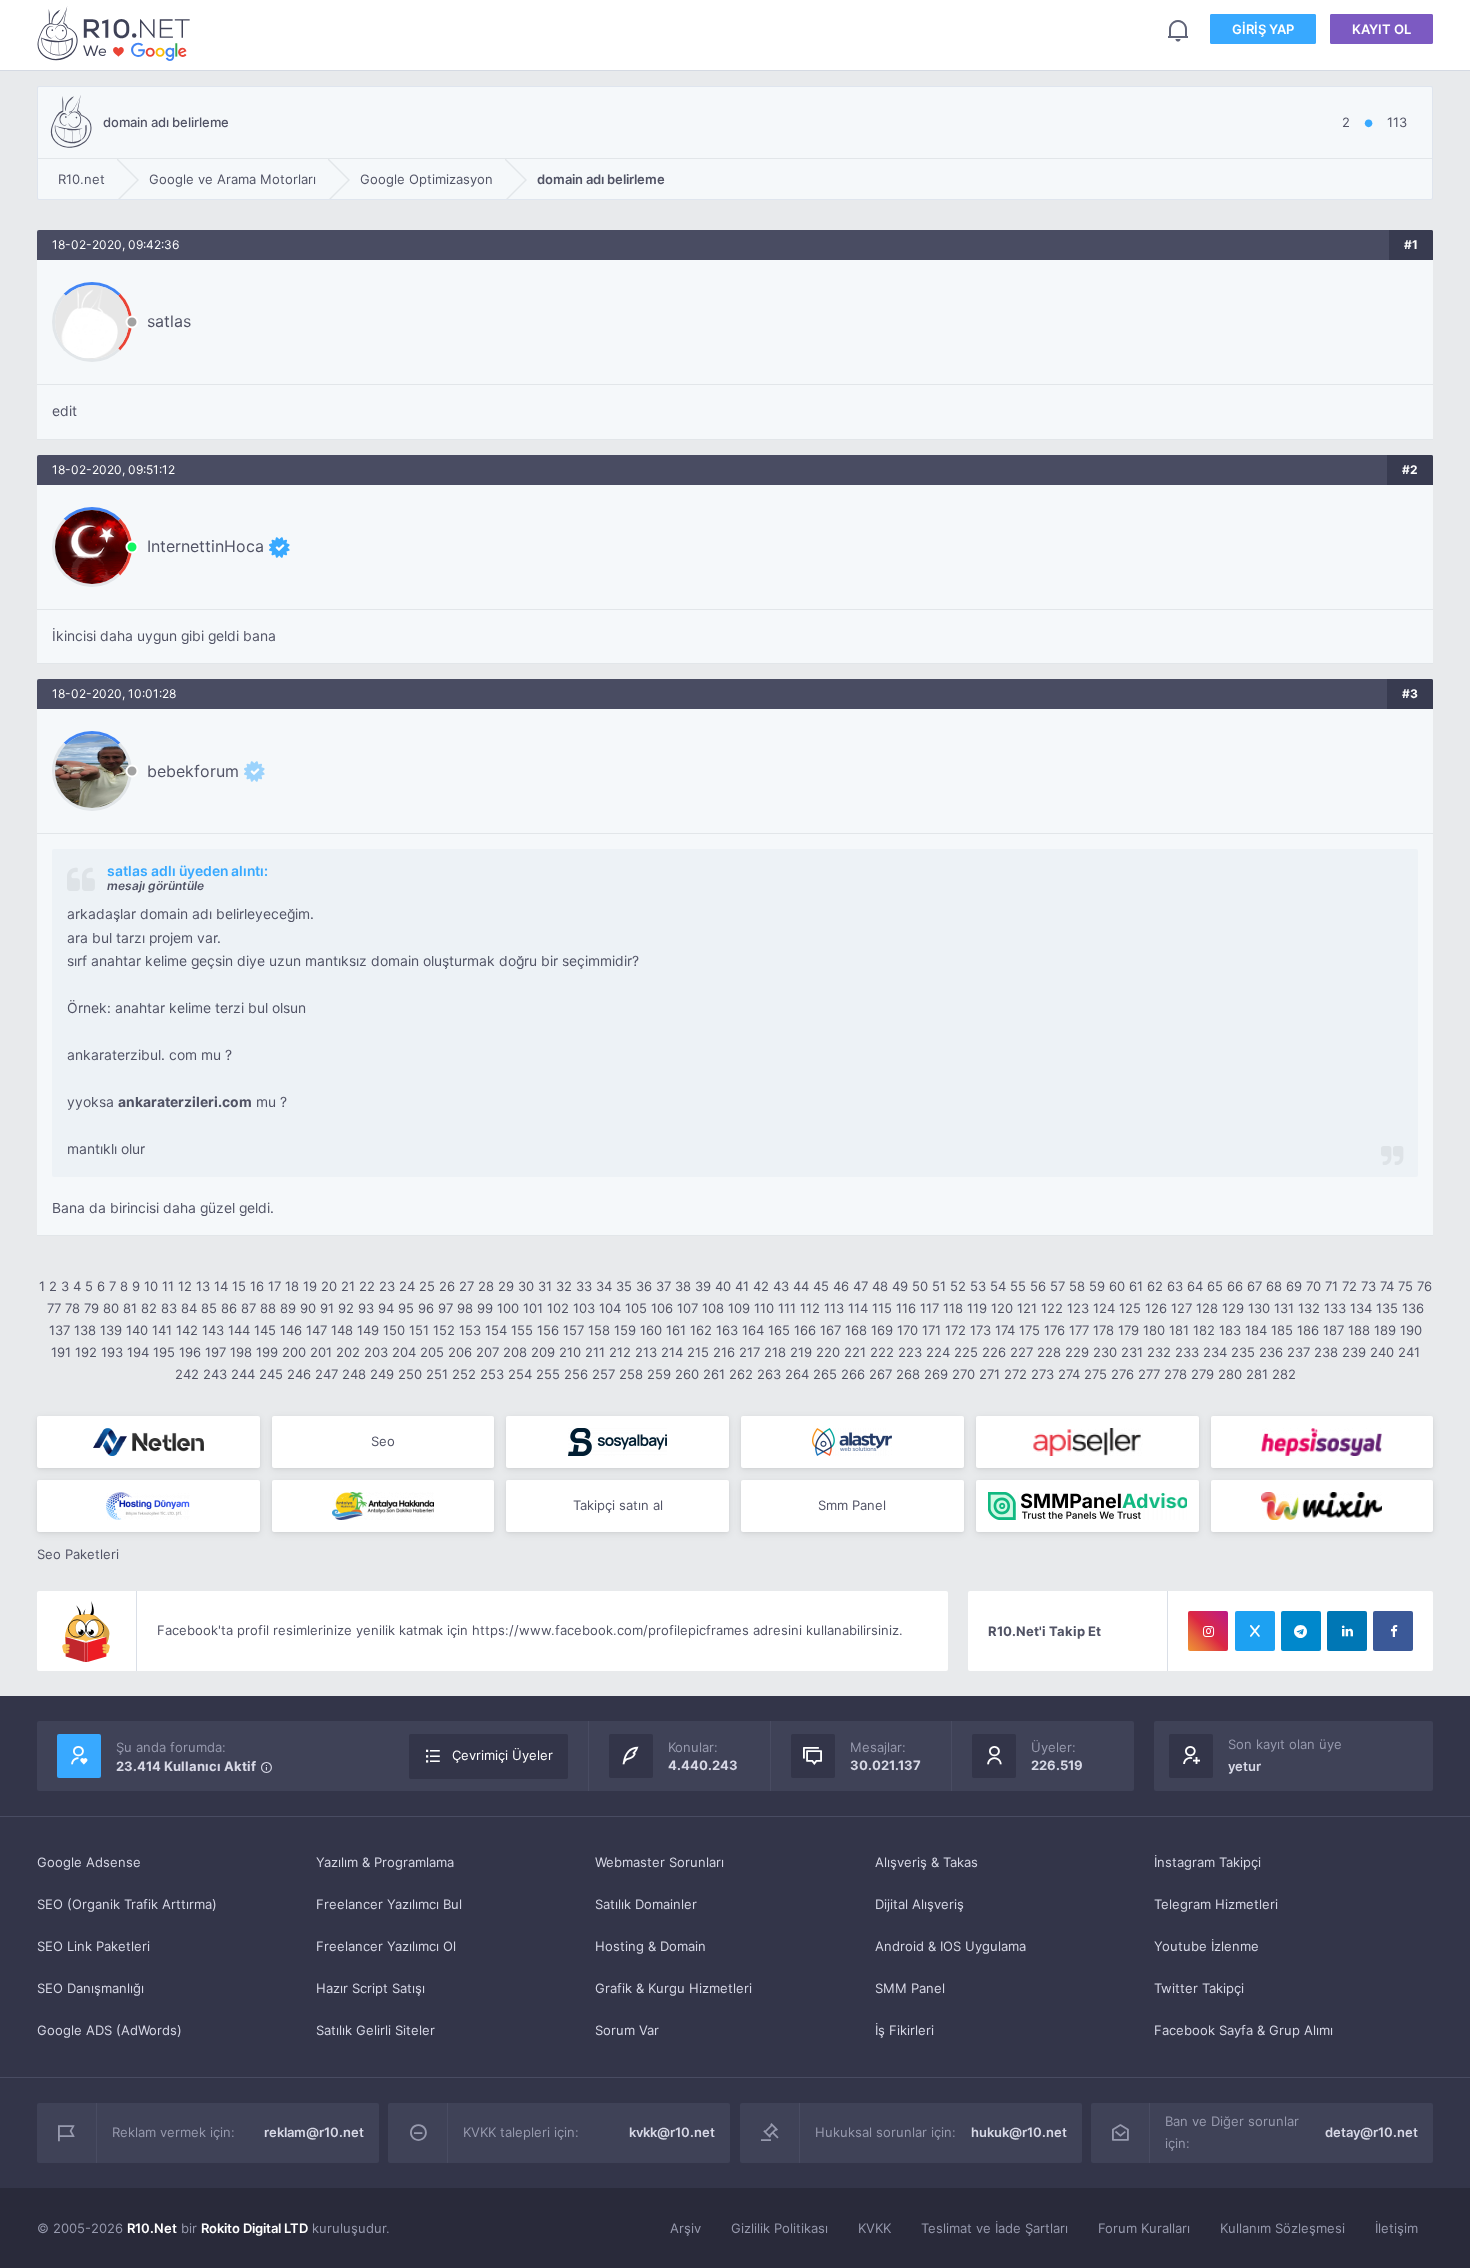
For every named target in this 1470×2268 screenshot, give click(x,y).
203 (376, 1352)
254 (520, 1374)
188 (1359, 1330)
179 (1128, 1330)
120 (1002, 1308)
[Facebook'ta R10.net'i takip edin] (1393, 1631)
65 (1215, 1286)
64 (1195, 1286)
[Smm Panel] (617, 1442)
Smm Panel (852, 1505)
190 (1411, 1330)
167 (830, 1330)
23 (387, 1286)
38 (683, 1286)
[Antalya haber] (383, 1506)
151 (419, 1330)
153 (470, 1330)
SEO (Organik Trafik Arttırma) (127, 1904)
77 (54, 1308)
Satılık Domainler (646, 1904)
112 (810, 1308)
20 (329, 1286)
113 (834, 1308)
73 (1368, 1286)
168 (856, 1330)
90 (308, 1308)
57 (1057, 1286)
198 (241, 1352)
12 (185, 1286)
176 (1054, 1330)
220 (828, 1352)
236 (1271, 1352)
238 (1326, 1352)
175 (1029, 1330)
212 (620, 1352)
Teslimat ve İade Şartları (994, 2228)
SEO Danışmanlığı (90, 1988)
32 (564, 1286)
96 (426, 1308)
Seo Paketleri (78, 1554)
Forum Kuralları (1144, 2228)
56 (1038, 1286)
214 (672, 1352)
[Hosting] (148, 1442)
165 (779, 1330)
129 (1233, 1308)
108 (713, 1308)
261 (714, 1374)
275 (1095, 1374)
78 (72, 1308)
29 (506, 1286)
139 (111, 1330)
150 (394, 1330)
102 (558, 1308)
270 (963, 1374)
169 (882, 1330)
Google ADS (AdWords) (109, 2030)
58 (1077, 1286)
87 (248, 1308)
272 (1015, 1374)
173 (980, 1330)
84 (189, 1308)
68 (1274, 1286)
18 (292, 1286)
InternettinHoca (205, 546)
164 (753, 1330)
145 (265, 1330)
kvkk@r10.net (672, 2132)
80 (111, 1308)
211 (595, 1352)
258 (631, 1374)
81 (130, 1308)
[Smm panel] (1087, 1506)
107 (687, 1308)
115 (882, 1308)
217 (749, 1352)
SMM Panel (910, 1988)
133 (1335, 1308)
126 (1156, 1308)
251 (437, 1374)
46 (841, 1286)
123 (1078, 1308)
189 (1385, 1330)
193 (112, 1352)
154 (496, 1330)
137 (59, 1330)
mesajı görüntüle (155, 885)
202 (348, 1352)
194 (138, 1352)
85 (209, 1308)
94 (386, 1308)
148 (342, 1330)
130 (1259, 1308)
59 (1097, 1286)
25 (427, 1286)
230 (1105, 1352)
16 (257, 1286)
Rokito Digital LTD (254, 2228)
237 (1298, 1352)
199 (267, 1352)
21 (348, 1286)
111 (787, 1308)
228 (1049, 1352)
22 (367, 1286)
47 (860, 1286)
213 (646, 1352)
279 (1202, 1374)
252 (464, 1374)
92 (346, 1308)
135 (1387, 1308)
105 (636, 1308)
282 (1284, 1374)
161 (676, 1330)
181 (1179, 1330)
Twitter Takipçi (1199, 1988)
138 (85, 1330)
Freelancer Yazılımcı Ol (386, 1946)
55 (1018, 1286)
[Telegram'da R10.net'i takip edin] (1301, 1631)
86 (229, 1308)
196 (190, 1352)
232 (1159, 1352)
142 (187, 1330)
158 (599, 1330)
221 (855, 1352)
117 (929, 1308)
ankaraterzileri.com (185, 1102)
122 (1052, 1308)
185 (1282, 1330)
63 (1175, 1286)
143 (213, 1330)
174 (1005, 1330)
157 (573, 1330)
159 (625, 1330)
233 (1187, 1352)
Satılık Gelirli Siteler (375, 2030)
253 (492, 1374)
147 (316, 1330)
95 (406, 1308)
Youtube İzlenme (1206, 1946)
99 (485, 1308)
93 (366, 1308)
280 (1230, 1374)
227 (1021, 1352)
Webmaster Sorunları (659, 1862)
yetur (1244, 1766)
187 (1333, 1330)
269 (936, 1374)
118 (953, 1308)
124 (1104, 1308)
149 (368, 1330)
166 (805, 1330)
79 (91, 1308)
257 (603, 1374)
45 (821, 1286)
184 (1256, 1330)
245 (271, 1374)
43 (781, 1286)
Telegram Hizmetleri (1216, 1904)
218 (775, 1352)
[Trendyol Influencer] (1322, 1506)
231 (1132, 1352)
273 (1042, 1374)
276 (1122, 1374)
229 (1077, 1352)
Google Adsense (89, 1862)
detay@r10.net (1371, 2132)
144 (239, 1330)
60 (1117, 1286)
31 (545, 1286)
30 (526, 1286)
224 (938, 1352)
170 (907, 1330)
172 (955, 1330)
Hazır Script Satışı (370, 1988)
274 (1069, 1374)
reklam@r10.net (314, 2132)
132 (1309, 1308)
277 (1149, 1374)
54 (998, 1286)
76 (1424, 1286)
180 (1154, 1330)
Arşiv (685, 2228)
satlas (169, 321)
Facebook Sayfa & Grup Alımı (1243, 2030)
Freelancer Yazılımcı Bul (389, 1904)
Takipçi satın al (618, 1505)
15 (239, 1286)
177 (1079, 1330)
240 (1382, 1352)
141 (162, 1330)
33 (584, 1286)
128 (1207, 1308)
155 (522, 1330)
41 (742, 1286)
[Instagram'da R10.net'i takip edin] (1208, 1631)
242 (187, 1374)
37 (663, 1286)
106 (662, 1308)
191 (61, 1352)
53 (978, 1286)
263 (769, 1374)
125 (1130, 1308)
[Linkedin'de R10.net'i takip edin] (1347, 1631)
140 (137, 1330)
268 (908, 1374)
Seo (383, 1441)
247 (326, 1374)
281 (1257, 1374)
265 (825, 1374)
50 (920, 1286)
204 (404, 1352)
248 (354, 1374)
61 (1136, 1286)
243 (215, 1374)
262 (741, 1374)
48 (880, 1286)
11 (168, 1286)
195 (164, 1352)
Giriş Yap (1263, 29)
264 (797, 1374)
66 (1235, 1286)
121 (1027, 1308)
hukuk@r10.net (1019, 2132)
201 (321, 1352)
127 (1181, 1308)
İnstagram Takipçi (1207, 1862)
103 (584, 1308)
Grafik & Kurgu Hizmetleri (673, 1988)
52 (958, 1286)
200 (294, 1352)
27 (466, 1286)
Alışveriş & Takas (926, 1862)
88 (268, 1308)
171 (931, 1330)
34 (604, 1286)
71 (1331, 1286)
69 (1294, 1286)
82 (149, 1308)
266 (853, 1374)
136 (1413, 1308)
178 (1103, 1330)
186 (1308, 1330)
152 (444, 1330)
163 (727, 1330)
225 (966, 1352)
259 (659, 1374)
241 (1409, 1352)
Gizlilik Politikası (779, 2228)
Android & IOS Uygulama (950, 1946)
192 (86, 1352)
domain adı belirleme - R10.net (117, 33)
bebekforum (193, 771)
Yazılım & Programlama (385, 1862)
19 (310, 1286)
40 (723, 1286)
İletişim (1396, 2228)
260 (687, 1374)
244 (243, 1374)
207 (487, 1352)
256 (576, 1374)
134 (1361, 1308)
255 (548, 1374)
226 (994, 1352)
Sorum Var (627, 2030)
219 (801, 1352)
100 (508, 1308)
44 (801, 1286)
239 (1354, 1352)
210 (570, 1352)
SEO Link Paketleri (93, 1946)
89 (288, 1308)
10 (151, 1286)
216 (724, 1352)
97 (445, 1308)
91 (327, 1308)
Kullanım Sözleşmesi (1282, 2228)
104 (610, 1308)
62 (1155, 1286)
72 (1349, 1286)
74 (1387, 1286)
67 (1254, 1286)
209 (543, 1352)
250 (410, 1374)
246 (299, 1374)
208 (515, 1352)
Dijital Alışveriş (919, 1904)
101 (533, 1308)
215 (698, 1352)
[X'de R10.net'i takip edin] (1255, 1631)
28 (486, 1286)
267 (880, 1374)
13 (203, 1286)
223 (910, 1352)
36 (644, 1286)
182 (1204, 1330)
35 (624, 1286)
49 (900, 1286)
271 (989, 1374)
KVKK (874, 2228)
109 (739, 1308)
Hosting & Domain (650, 1946)
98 (465, 1308)
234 (1215, 1352)
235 (1243, 1352)
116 (906, 1308)
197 (215, 1352)
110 (764, 1308)
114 (858, 1308)
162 (701, 1330)
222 (882, 1352)
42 (761, 1286)
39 (703, 1286)
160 (651, 1330)
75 (1405, 1286)
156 (548, 1330)
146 (291, 1330)
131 (1284, 1308)
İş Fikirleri (904, 2030)
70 (1313, 1286)
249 (382, 1374)
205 (432, 1352)
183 (1230, 1330)
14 (221, 1286)
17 (274, 1286)
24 (407, 1286)
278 (1175, 1374)
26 (447, 1286)
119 (977, 1308)
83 (169, 1308)
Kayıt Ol (1381, 29)
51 (939, 1286)
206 (460, 1352)
